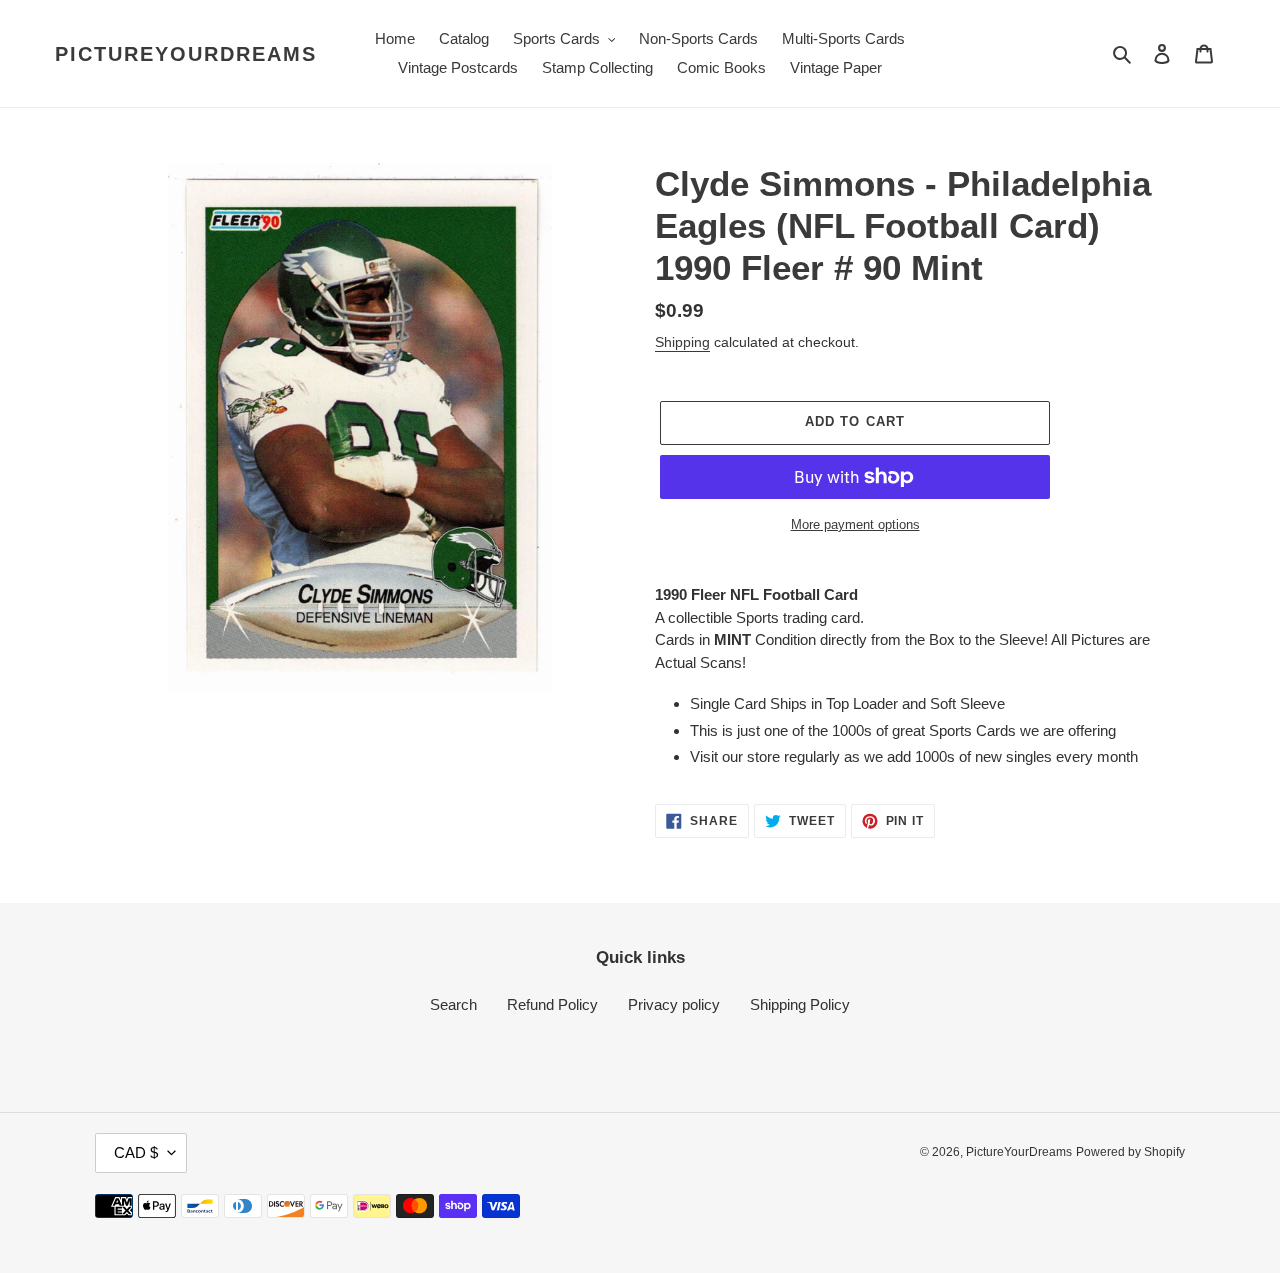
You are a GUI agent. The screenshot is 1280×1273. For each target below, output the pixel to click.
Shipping (682, 342)
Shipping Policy (800, 1004)
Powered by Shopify (1130, 1152)
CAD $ (136, 1152)
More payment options (855, 524)
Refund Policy (552, 1004)
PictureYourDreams (186, 54)
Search (453, 1004)
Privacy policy (674, 1004)
